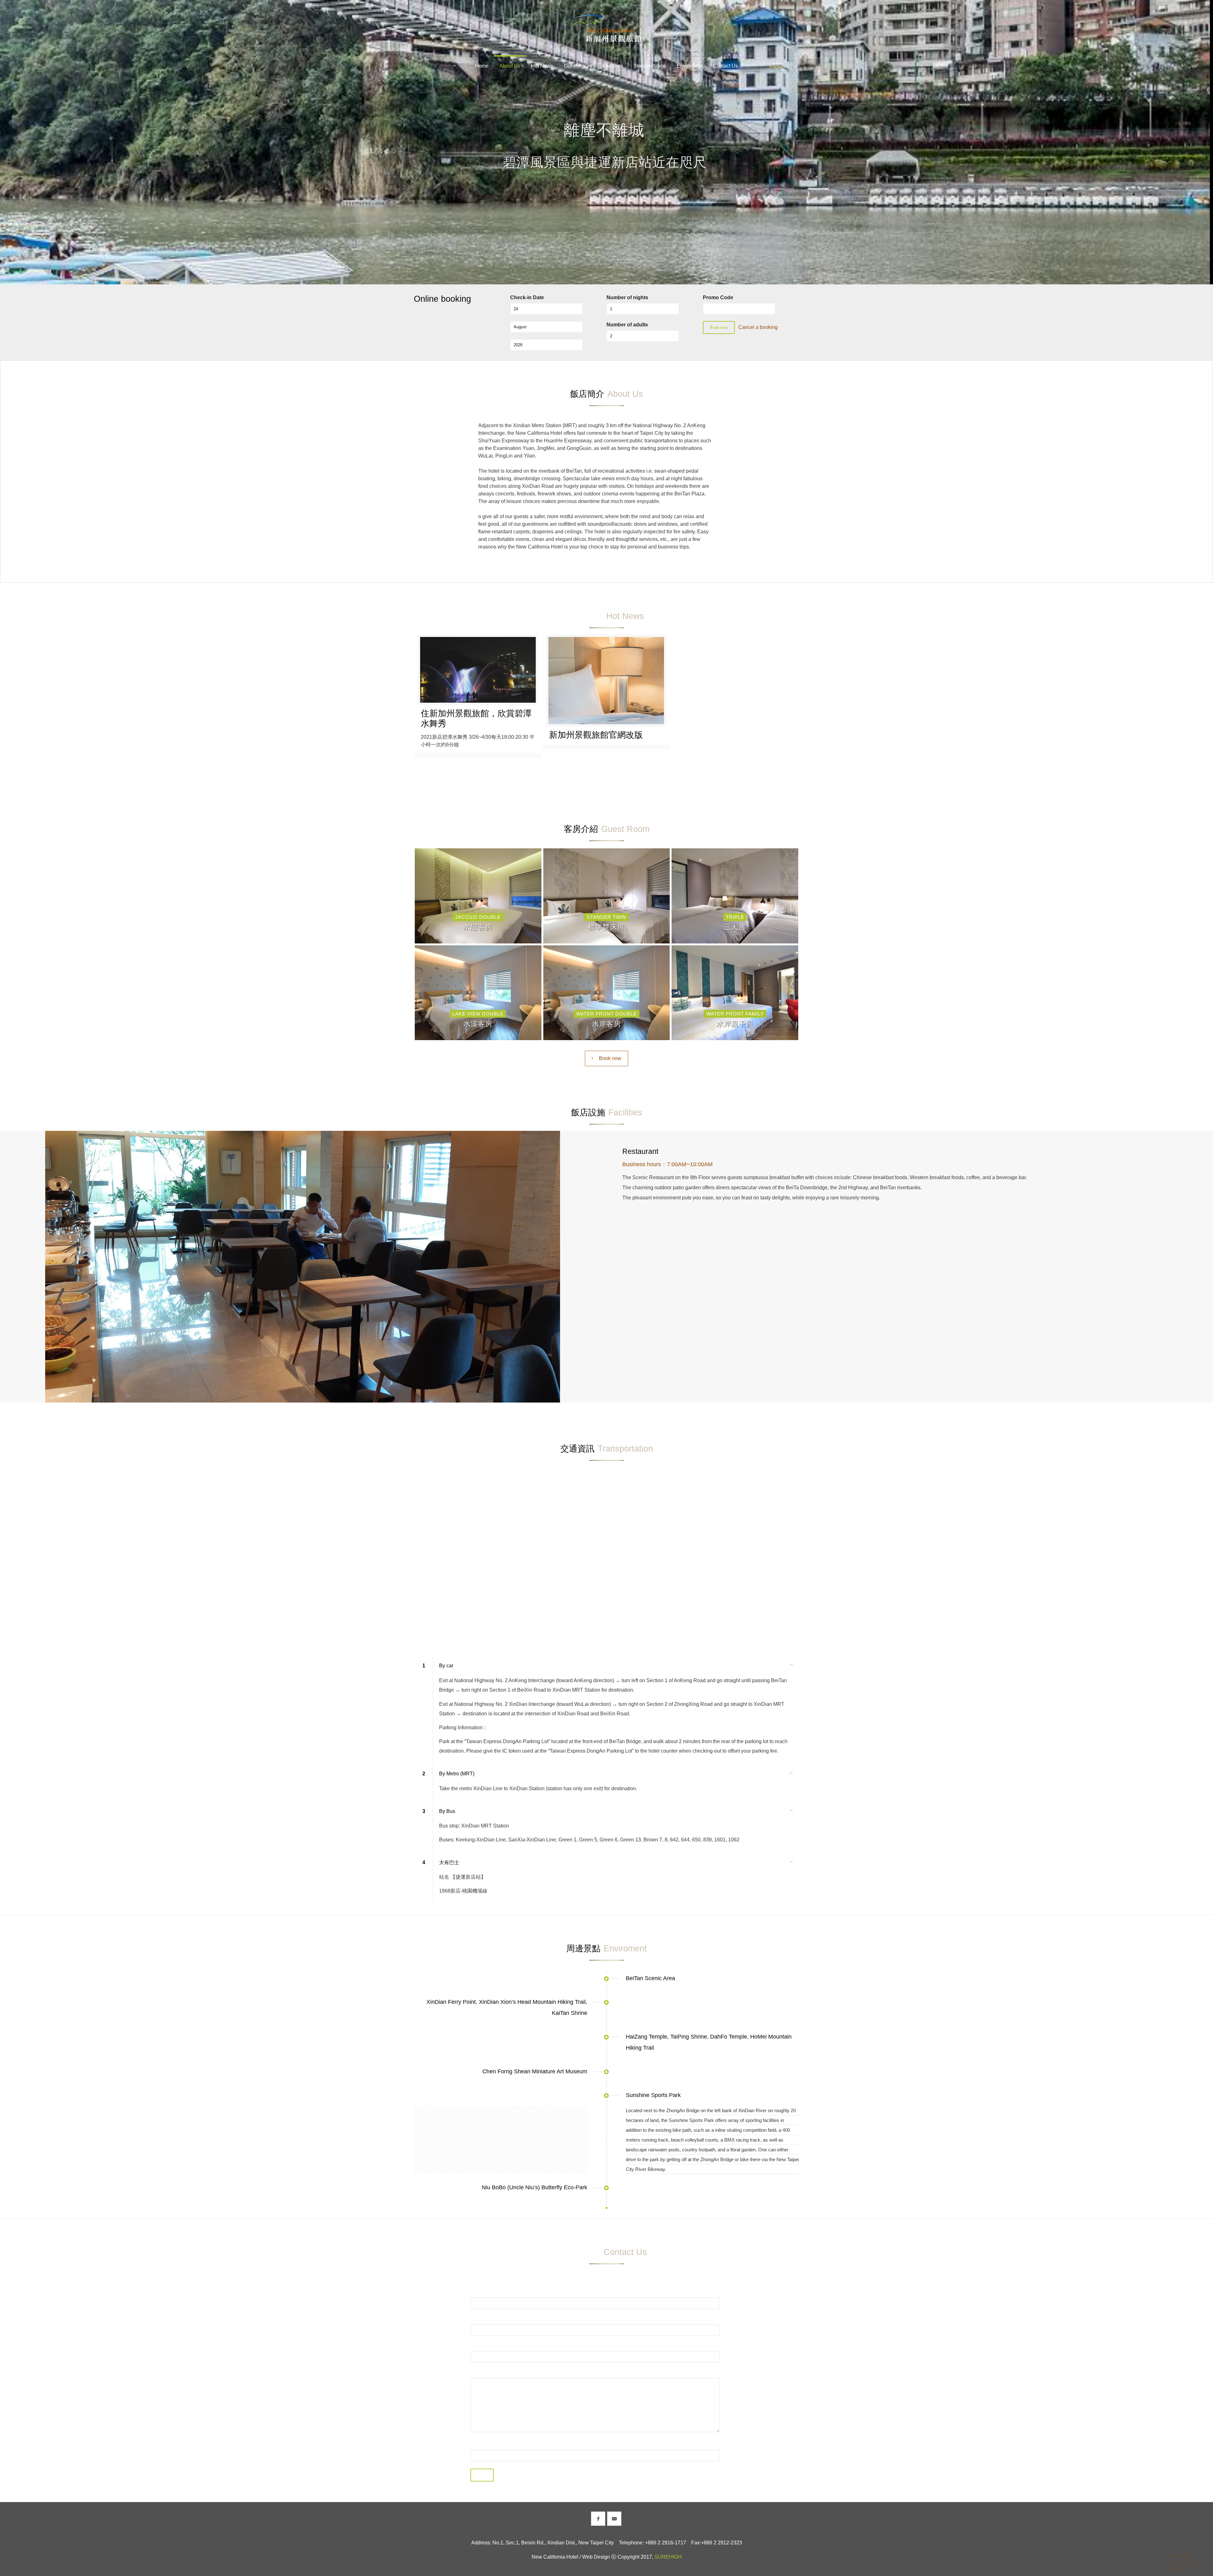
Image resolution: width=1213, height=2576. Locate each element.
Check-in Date (527, 297)
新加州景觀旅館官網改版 (596, 735)
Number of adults (627, 325)
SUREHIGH (668, 2557)
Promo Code (718, 297)
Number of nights (627, 297)
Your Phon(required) (495, 2346)
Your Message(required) (499, 2373)
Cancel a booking (758, 327)
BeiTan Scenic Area (650, 1978)
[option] (302, 1267)
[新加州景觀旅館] (606, 28)
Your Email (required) (496, 2319)
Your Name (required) (496, 2292)
